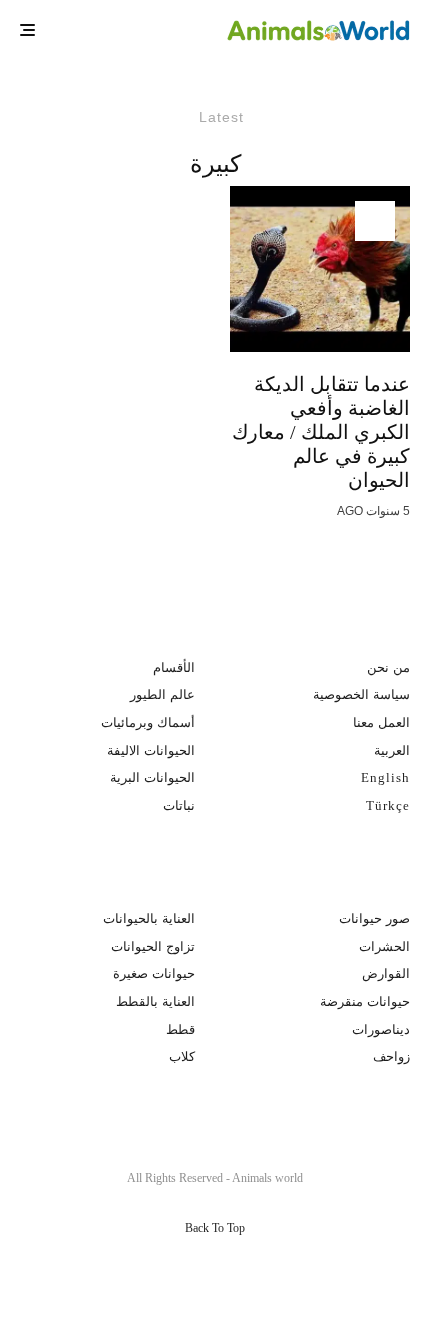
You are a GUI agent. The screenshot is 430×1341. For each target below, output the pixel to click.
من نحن (388, 667)
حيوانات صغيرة (154, 973)
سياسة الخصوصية (361, 694)
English (385, 777)
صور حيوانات (374, 918)
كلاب (182, 1056)
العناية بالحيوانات (149, 918)
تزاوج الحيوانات (153, 946)
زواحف (391, 1056)
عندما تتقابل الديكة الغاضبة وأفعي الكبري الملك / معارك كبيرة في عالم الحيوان (321, 432)
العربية (392, 750)
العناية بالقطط (155, 1001)
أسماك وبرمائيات (148, 722)
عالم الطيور (162, 694)
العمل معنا (381, 722)
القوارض (386, 973)
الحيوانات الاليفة (151, 750)
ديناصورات (381, 1029)
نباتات (179, 805)
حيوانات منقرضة (365, 1001)
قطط (180, 1029)
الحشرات (384, 946)
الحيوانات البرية (152, 777)
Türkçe (388, 805)
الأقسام (174, 667)
